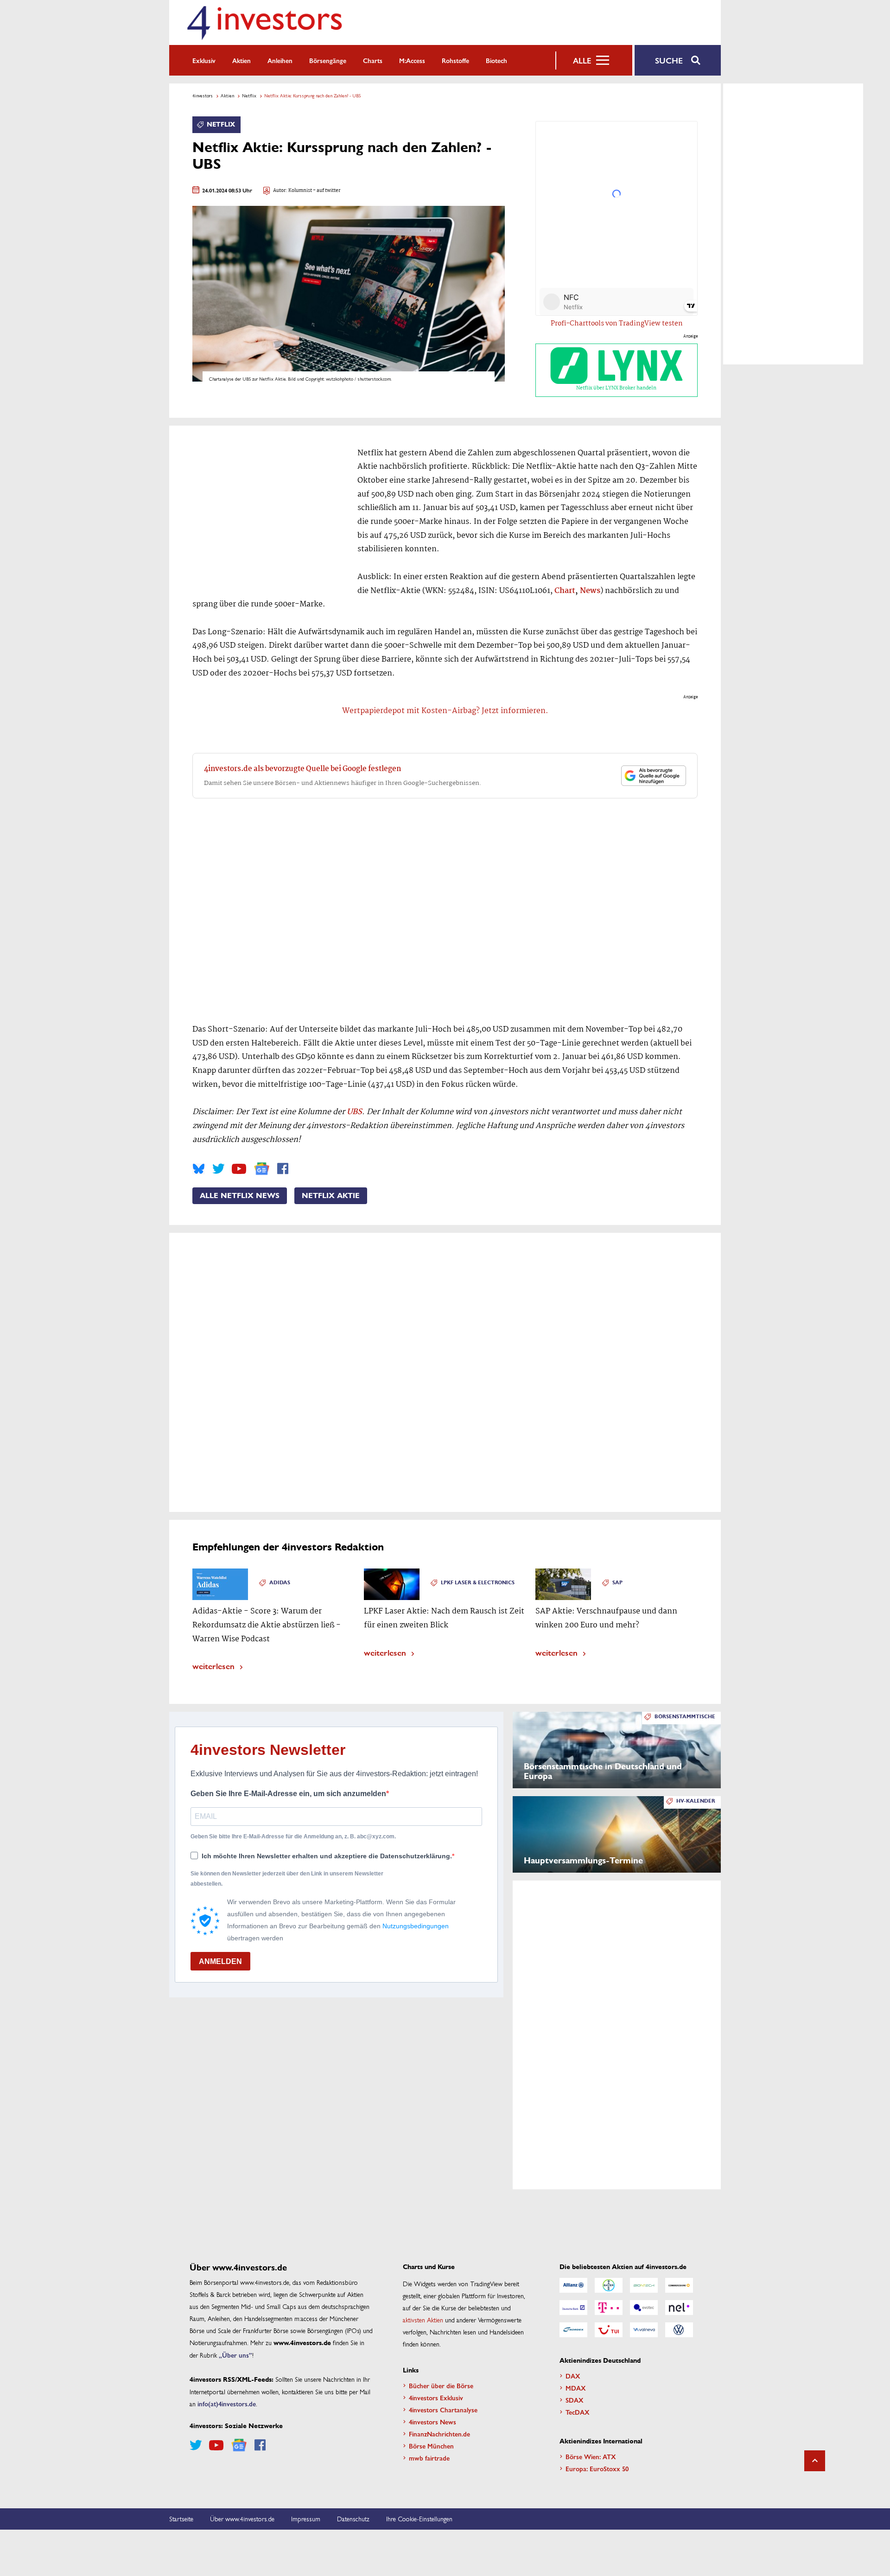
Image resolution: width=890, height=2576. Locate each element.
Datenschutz (353, 2519)
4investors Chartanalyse (443, 2410)
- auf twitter (326, 191)
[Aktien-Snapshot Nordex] (573, 2330)
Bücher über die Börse (441, 2385)
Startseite (181, 2519)
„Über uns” (235, 2355)
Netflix (249, 96)
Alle (582, 60)
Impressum (306, 2519)
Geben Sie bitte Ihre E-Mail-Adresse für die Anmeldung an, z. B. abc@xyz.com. (293, 1836)
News (590, 591)
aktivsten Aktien (423, 2320)
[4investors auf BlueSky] (199, 1169)
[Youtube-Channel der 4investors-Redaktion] (239, 1169)
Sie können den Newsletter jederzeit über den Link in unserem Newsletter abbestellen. (287, 1879)
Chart (565, 591)
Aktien (242, 60)
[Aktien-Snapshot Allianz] (573, 2285)
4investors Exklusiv (436, 2397)
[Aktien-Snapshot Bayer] (609, 2285)
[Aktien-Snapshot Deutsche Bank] (573, 2308)
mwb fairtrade (429, 2458)
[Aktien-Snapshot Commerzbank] (679, 2285)
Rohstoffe (455, 60)
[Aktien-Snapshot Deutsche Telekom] (609, 2308)
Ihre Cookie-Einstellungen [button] (419, 2519)
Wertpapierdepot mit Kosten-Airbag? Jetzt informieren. (445, 711)
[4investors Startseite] (264, 22)
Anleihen (280, 60)
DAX (573, 2376)
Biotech (496, 60)
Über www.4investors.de (242, 2519)
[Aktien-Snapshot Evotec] (644, 2308)
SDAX (575, 2400)
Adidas (280, 1583)
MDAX (576, 2388)
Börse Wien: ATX (591, 2456)
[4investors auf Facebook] (283, 1169)
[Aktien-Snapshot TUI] (609, 2330)
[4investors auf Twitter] (218, 1169)
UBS (354, 1112)
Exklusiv (204, 60)
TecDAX (578, 2412)
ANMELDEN (220, 1961)
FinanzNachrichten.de (439, 2434)
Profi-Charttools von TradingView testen (617, 324)
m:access (412, 60)
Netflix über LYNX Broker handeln (616, 388)
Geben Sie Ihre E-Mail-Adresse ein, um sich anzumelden (288, 1794)
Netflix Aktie (331, 1196)
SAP (617, 1583)
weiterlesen (213, 1666)
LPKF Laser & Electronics (478, 1583)
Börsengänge (328, 60)
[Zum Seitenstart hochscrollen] (815, 2461)
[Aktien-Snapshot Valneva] (644, 2330)
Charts (373, 60)
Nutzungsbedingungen (416, 1926)
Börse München (431, 2446)
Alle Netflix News (240, 1196)
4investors (203, 96)
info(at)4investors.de (227, 2404)
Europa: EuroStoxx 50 (597, 2468)
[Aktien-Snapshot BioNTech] (644, 2285)
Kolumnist (300, 191)
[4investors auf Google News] (262, 1169)
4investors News (432, 2422)
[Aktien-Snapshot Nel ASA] (679, 2308)
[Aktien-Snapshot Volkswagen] (679, 2330)
